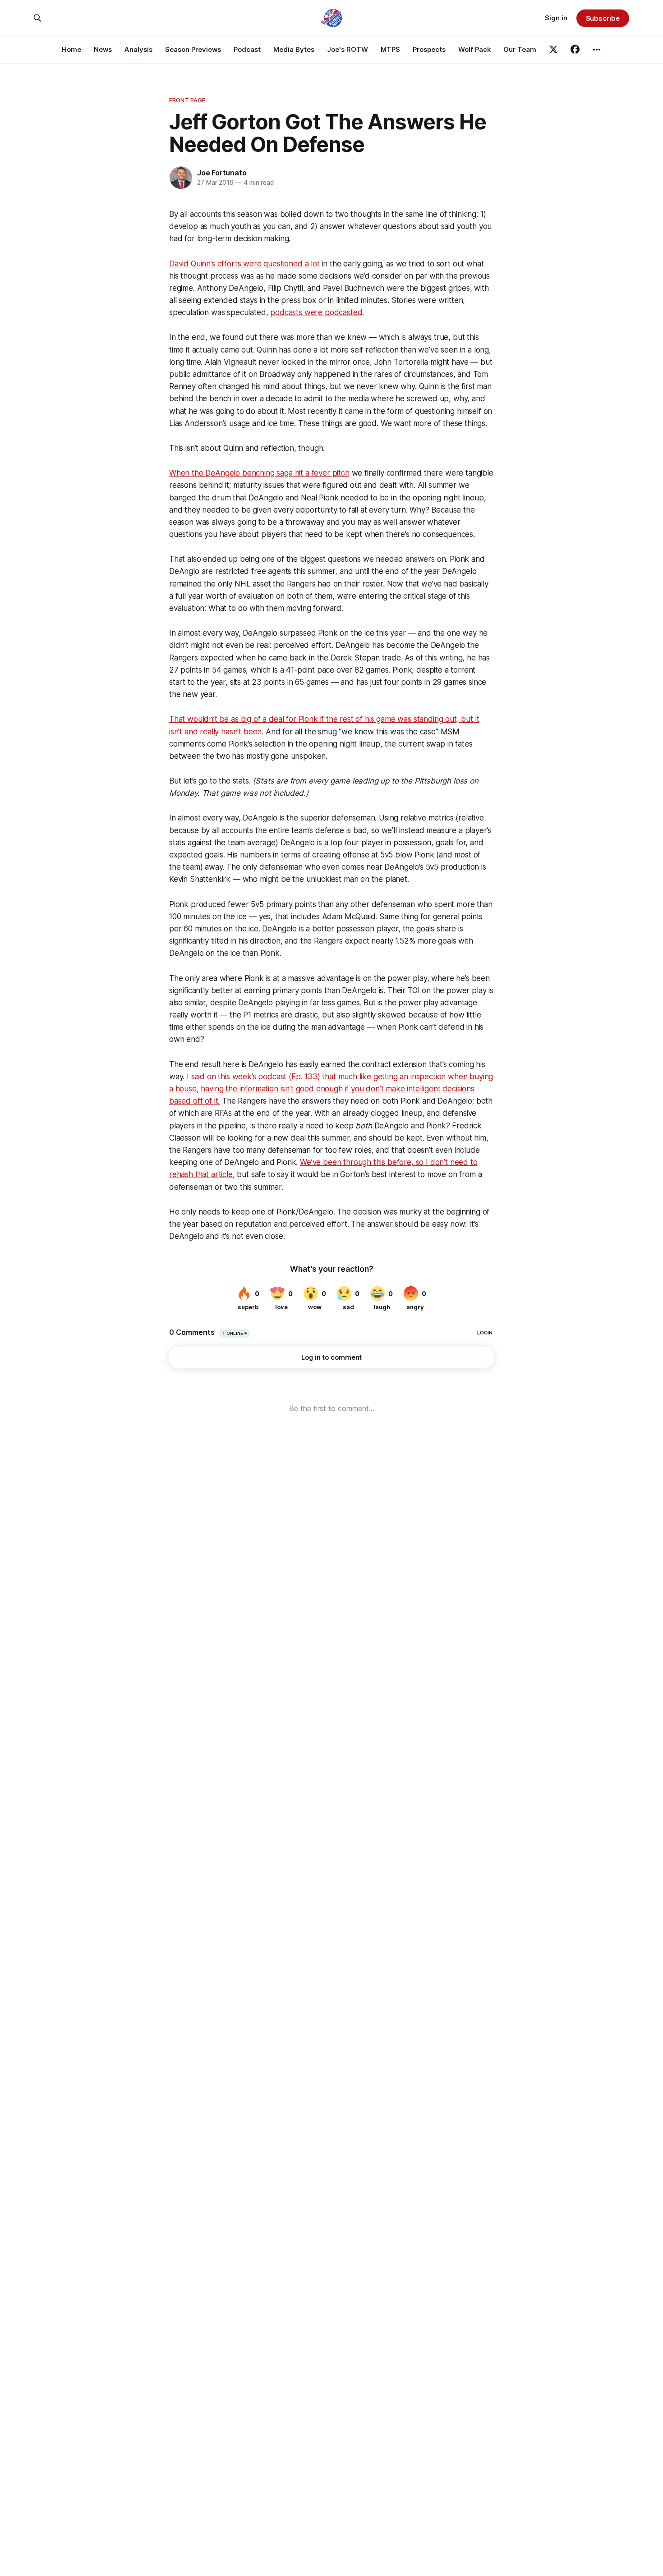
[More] (597, 50)
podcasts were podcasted (316, 312)
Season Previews (193, 49)
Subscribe (603, 18)
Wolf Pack (474, 49)
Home (71, 49)
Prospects (429, 49)
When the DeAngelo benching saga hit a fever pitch (259, 473)
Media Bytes (294, 49)
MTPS (390, 49)
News (103, 49)
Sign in (556, 18)
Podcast (247, 49)
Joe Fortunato (222, 173)
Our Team (520, 49)
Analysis (138, 49)
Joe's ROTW (348, 49)
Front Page (187, 100)
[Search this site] (37, 18)
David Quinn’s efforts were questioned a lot (244, 264)
